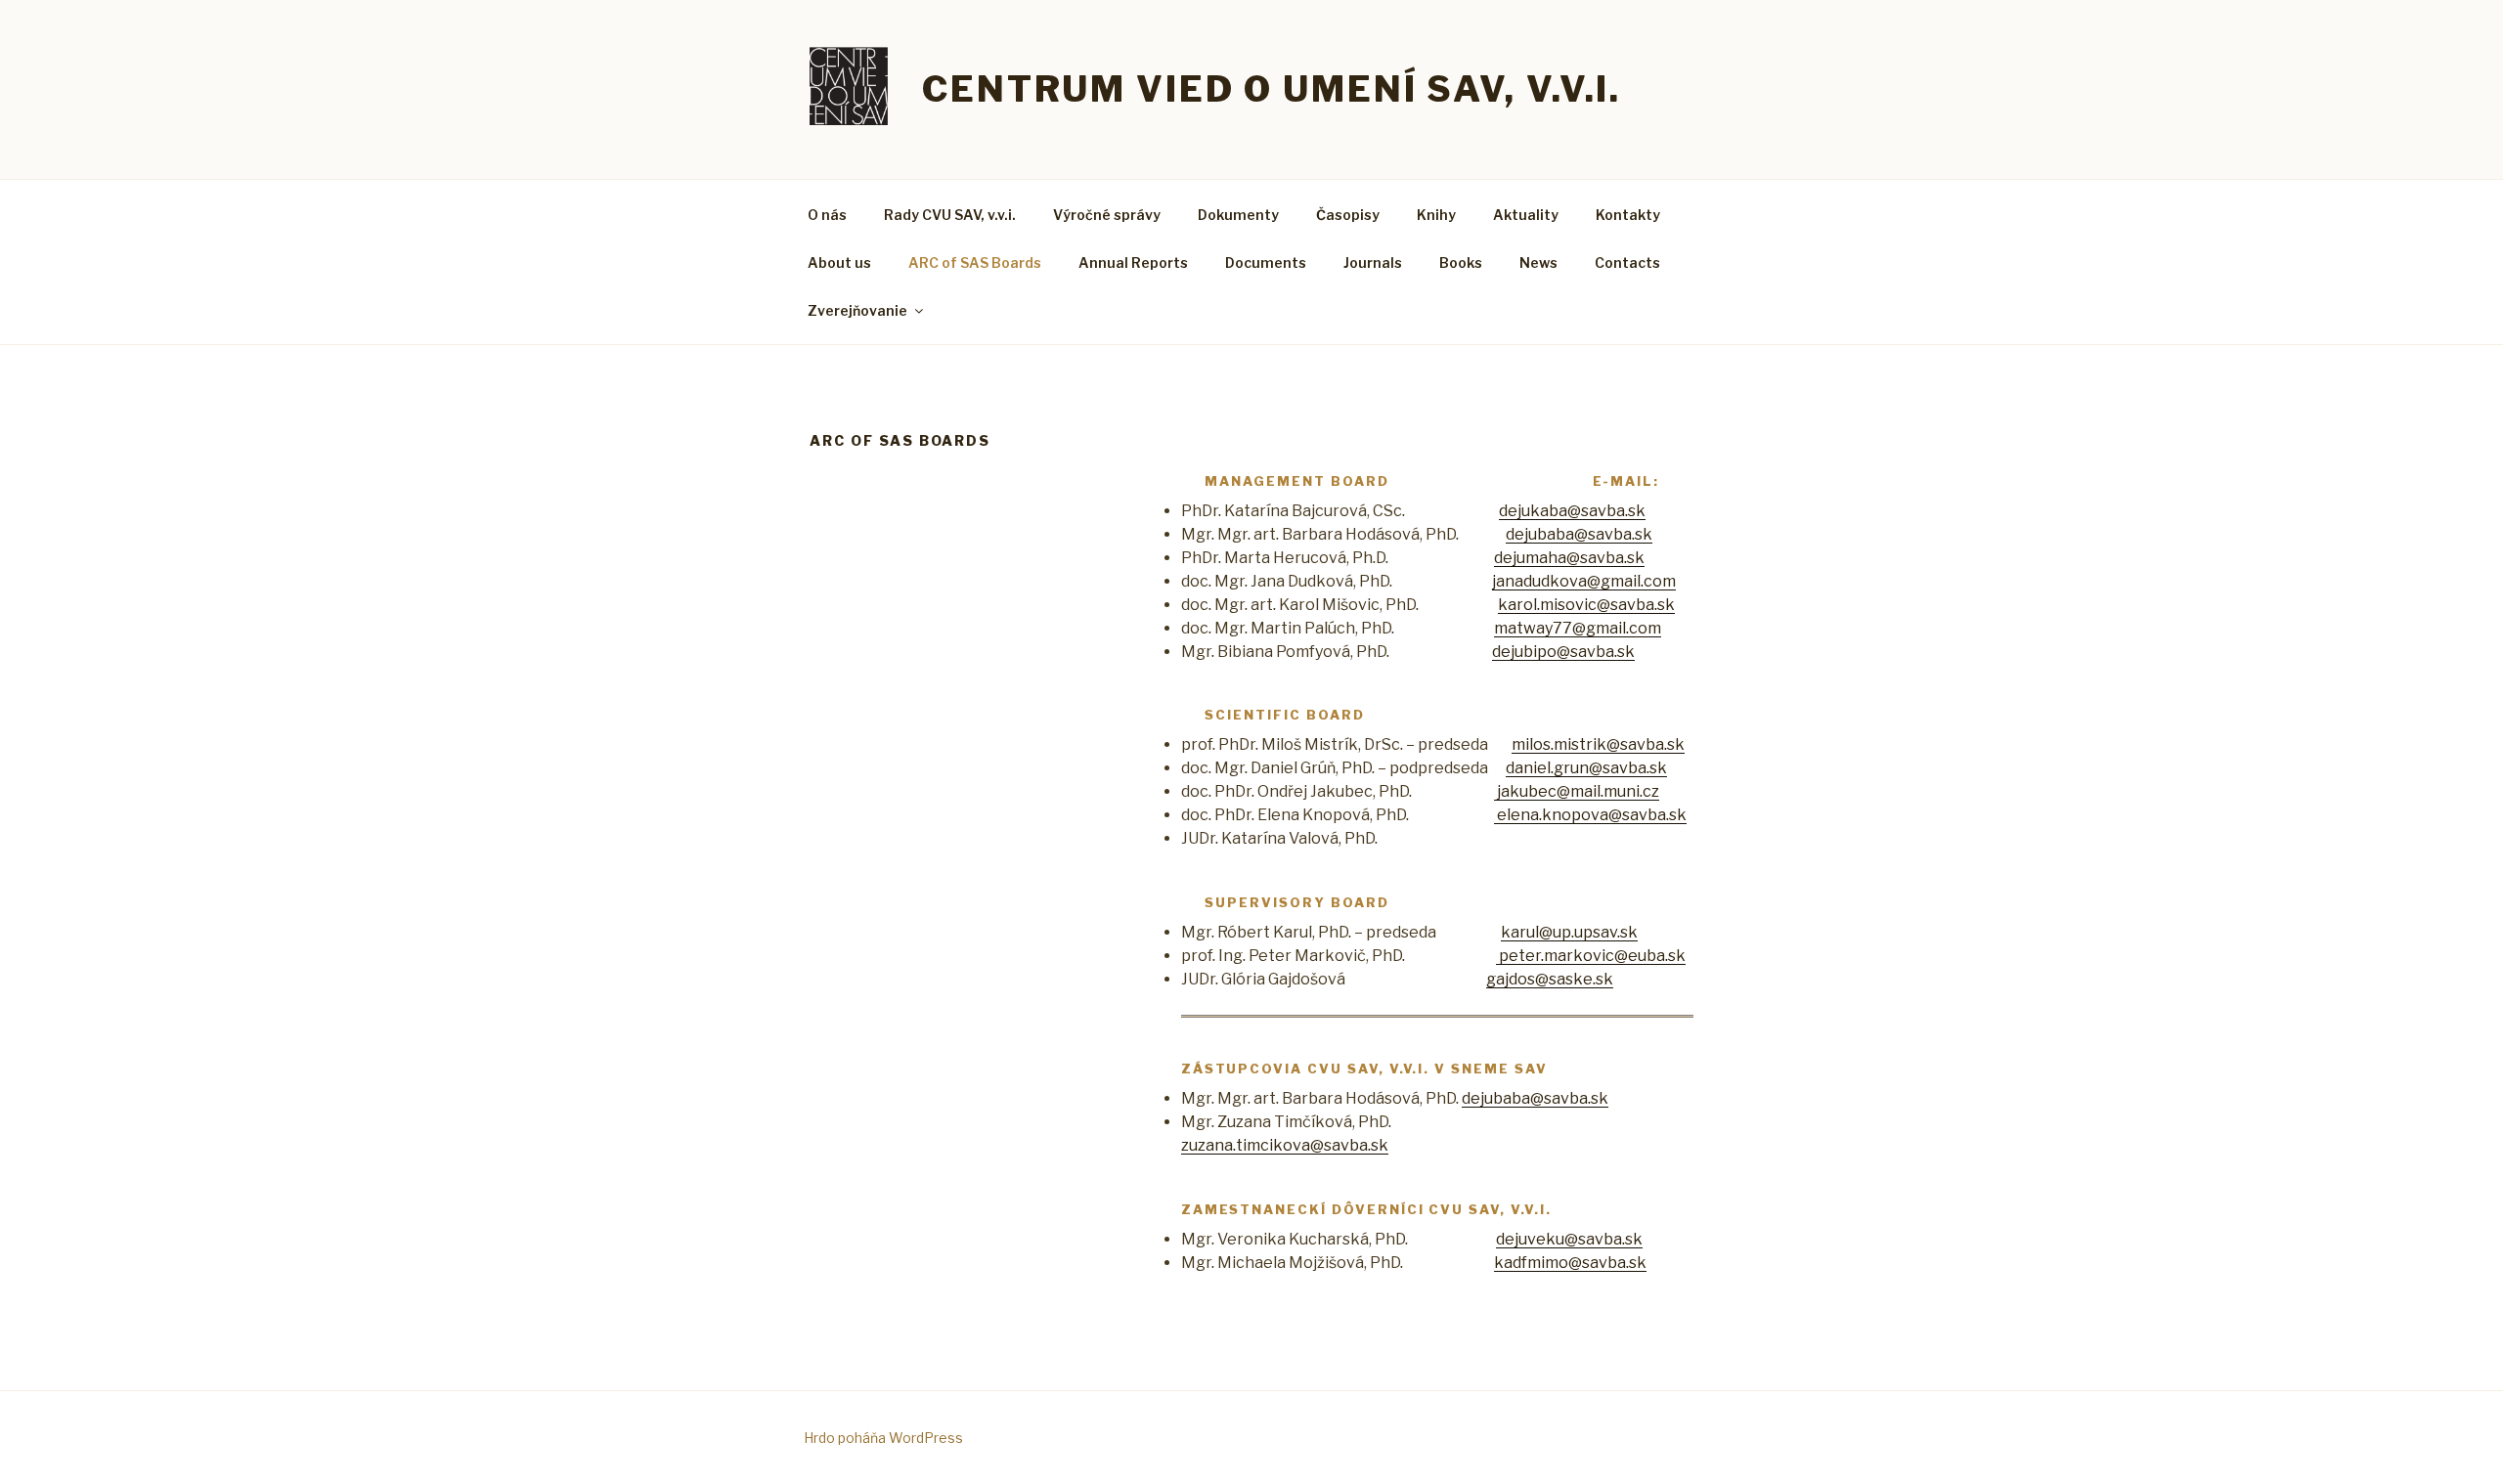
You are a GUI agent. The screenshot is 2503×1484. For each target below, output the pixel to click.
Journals (1373, 262)
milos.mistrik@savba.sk (1598, 744)
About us (839, 262)
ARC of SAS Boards (975, 262)
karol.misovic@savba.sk (1586, 605)
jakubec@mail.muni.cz (1577, 791)
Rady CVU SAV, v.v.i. (950, 215)
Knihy (1436, 215)
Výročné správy (1107, 215)
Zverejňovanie (857, 310)
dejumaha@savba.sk (1569, 558)
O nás (827, 215)
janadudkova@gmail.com (1584, 581)
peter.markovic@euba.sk (1591, 956)
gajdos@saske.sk (1550, 979)
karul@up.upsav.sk (1569, 932)
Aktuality (1526, 215)
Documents (1266, 262)
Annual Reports (1133, 262)
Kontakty (1628, 215)
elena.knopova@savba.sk (1590, 815)
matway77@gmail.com (1578, 628)
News (1538, 262)
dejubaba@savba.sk (1579, 534)
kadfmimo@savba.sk (1570, 1263)
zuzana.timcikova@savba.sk (1285, 1145)
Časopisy (1348, 215)
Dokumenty (1238, 215)
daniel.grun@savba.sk (1586, 768)
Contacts (1627, 262)
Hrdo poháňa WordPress (883, 1438)
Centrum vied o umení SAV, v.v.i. (1272, 89)
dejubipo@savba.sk (1563, 652)
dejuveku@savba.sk (1569, 1239)
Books (1461, 262)
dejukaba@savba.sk (1572, 511)
